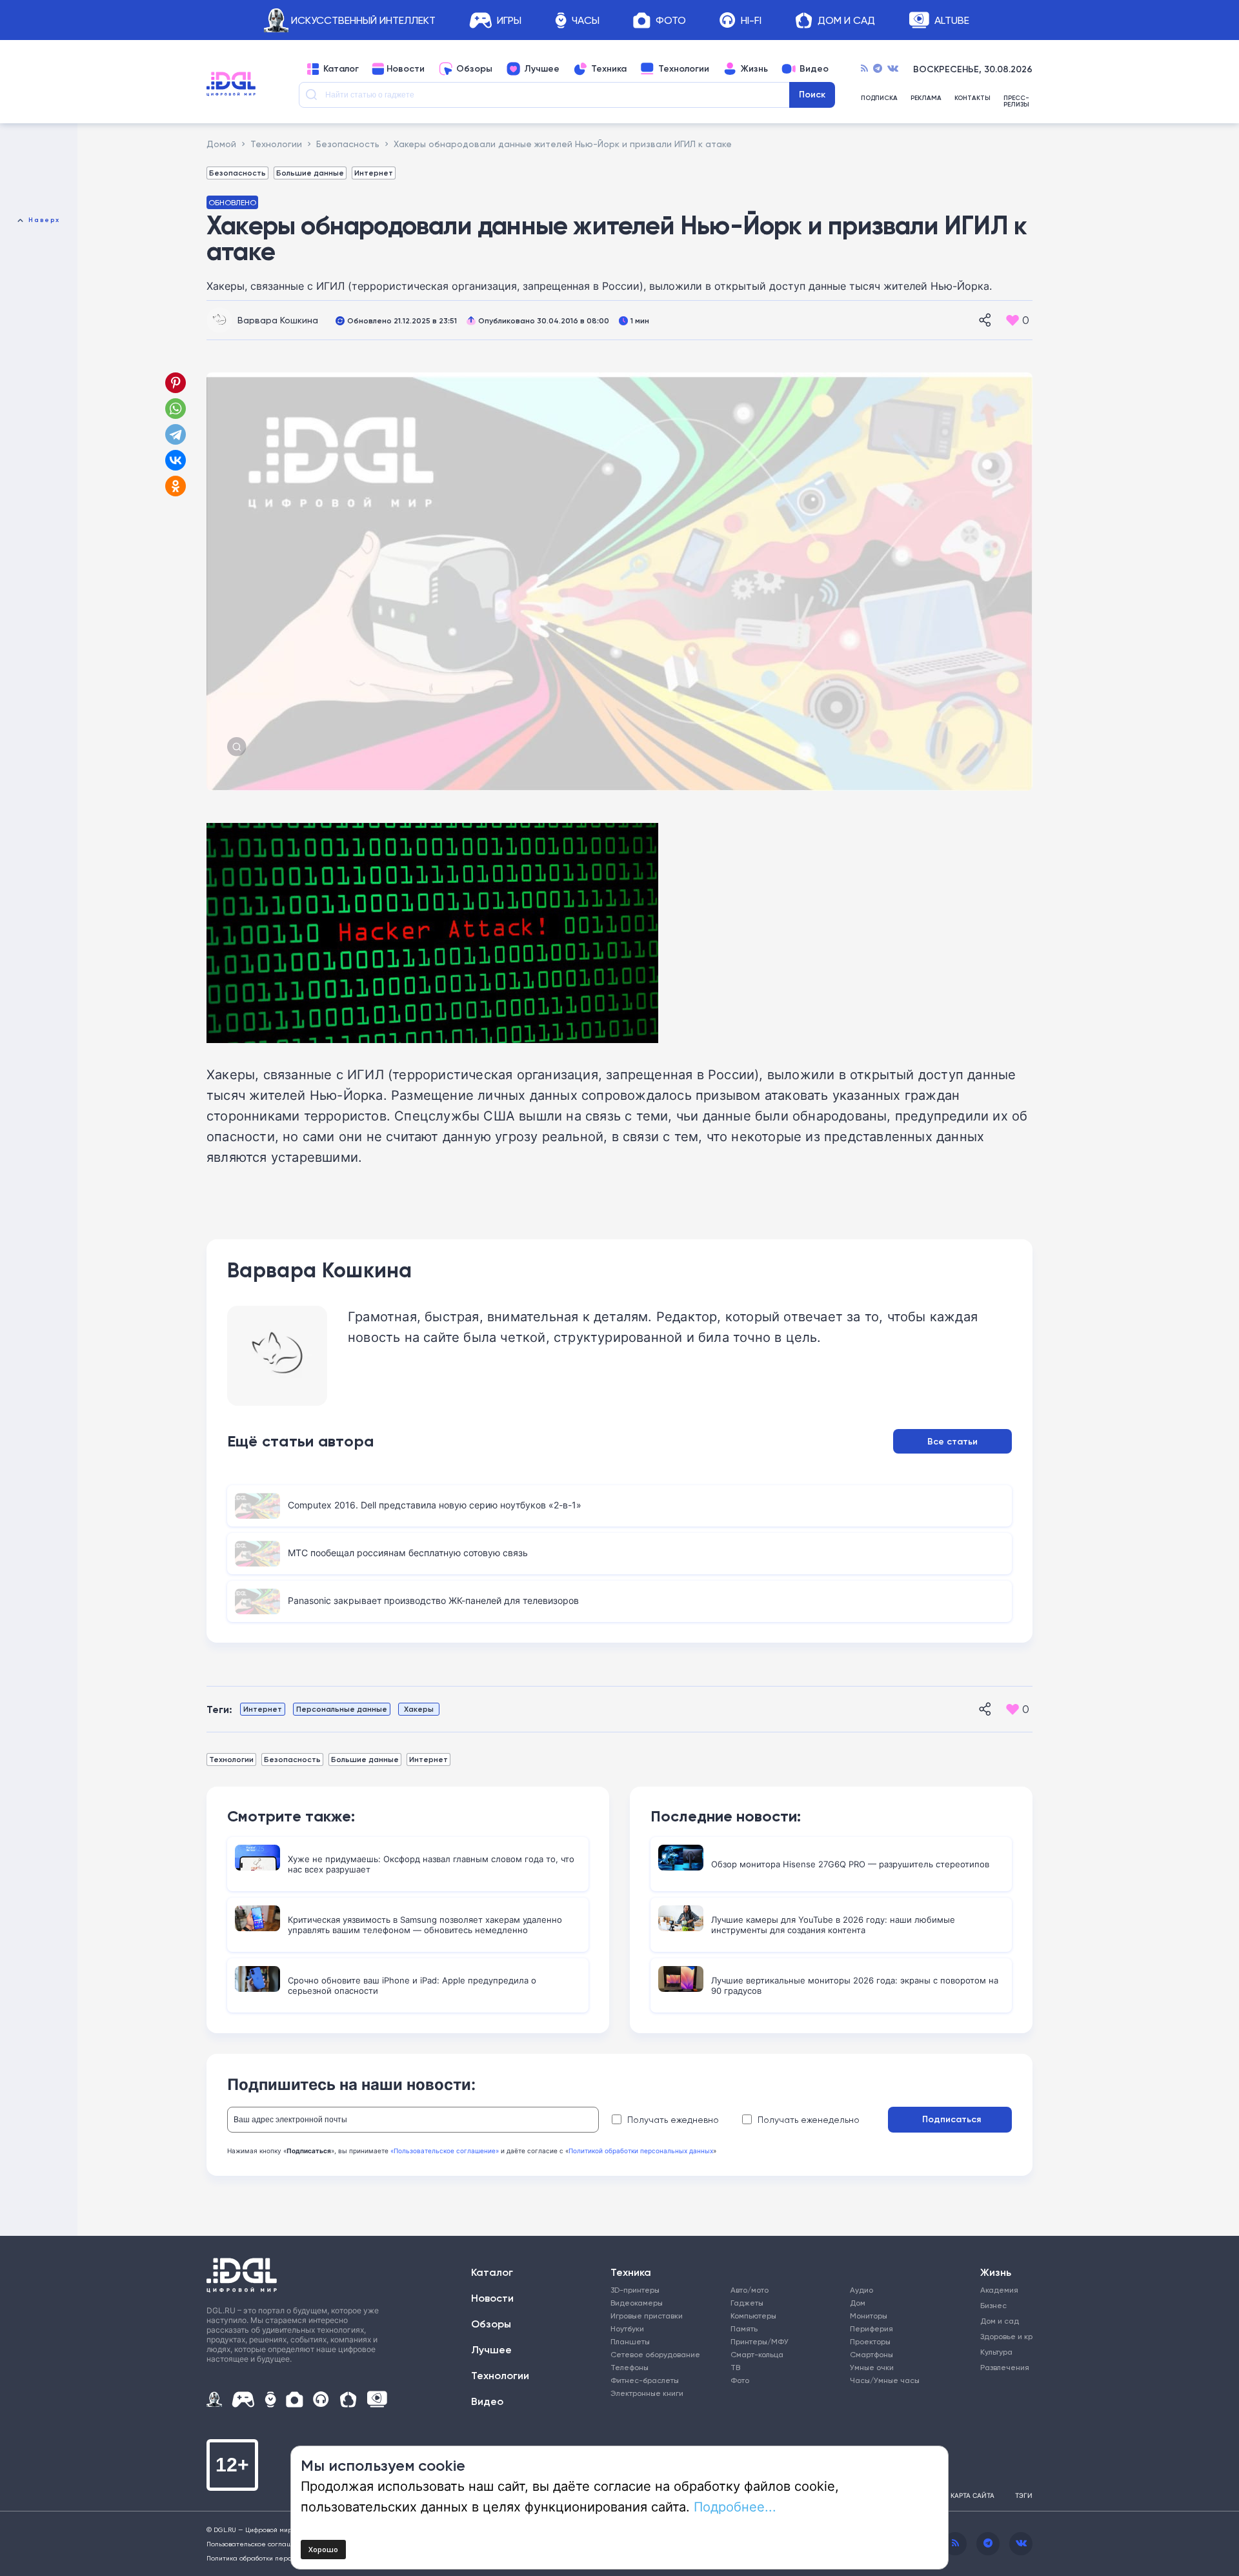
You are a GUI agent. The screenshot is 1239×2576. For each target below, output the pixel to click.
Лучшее (542, 69)
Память (744, 2328)
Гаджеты (747, 2303)
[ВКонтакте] (176, 460)
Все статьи (952, 1441)
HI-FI (751, 20)
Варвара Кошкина (278, 320)
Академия (999, 2290)
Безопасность (237, 173)
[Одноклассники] (177, 486)
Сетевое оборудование (655, 2354)
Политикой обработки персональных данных (641, 2151)
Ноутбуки (627, 2328)
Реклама (926, 98)
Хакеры (419, 1709)
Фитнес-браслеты (645, 2380)
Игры (509, 20)
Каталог (341, 69)
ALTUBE (952, 20)
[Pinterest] (176, 383)
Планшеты (630, 2341)
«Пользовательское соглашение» (445, 2151)
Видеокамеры (637, 2303)
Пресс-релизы (1016, 101)
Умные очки (872, 2367)
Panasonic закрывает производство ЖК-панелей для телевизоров (433, 1600)
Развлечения (1002, 2367)
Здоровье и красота (1002, 2336)
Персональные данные (342, 1709)
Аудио (861, 2290)
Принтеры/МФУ (760, 2341)
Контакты (972, 98)
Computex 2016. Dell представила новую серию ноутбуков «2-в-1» (435, 1505)
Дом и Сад (846, 20)
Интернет (374, 173)
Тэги (1024, 2495)
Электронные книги (647, 2393)
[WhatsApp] (176, 409)
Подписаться (952, 2119)
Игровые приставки (647, 2316)
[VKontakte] (893, 69)
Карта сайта (972, 2495)
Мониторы (869, 2316)
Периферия (871, 2328)
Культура (996, 2352)
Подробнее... (735, 2506)
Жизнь (754, 69)
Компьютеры (753, 2316)
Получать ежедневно (673, 2120)
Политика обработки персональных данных (277, 2558)
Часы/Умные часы (885, 2380)
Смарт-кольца (757, 2354)
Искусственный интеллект (363, 20)
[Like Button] (1012, 320)
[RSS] (864, 69)
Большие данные (310, 173)
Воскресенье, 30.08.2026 (973, 69)
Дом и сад (1000, 2321)
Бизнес (993, 2305)
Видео (814, 69)
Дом (858, 2303)
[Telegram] (878, 69)
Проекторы (870, 2341)
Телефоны (630, 2367)
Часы (586, 20)
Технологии (684, 69)
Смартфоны (871, 2354)
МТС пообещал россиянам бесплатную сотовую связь (408, 1553)
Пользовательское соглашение (258, 2544)
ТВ (735, 2367)
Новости (406, 69)
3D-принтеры (635, 2290)
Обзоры (474, 69)
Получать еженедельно (809, 2120)
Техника (609, 69)
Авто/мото (750, 2290)
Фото (671, 20)
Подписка (879, 98)
